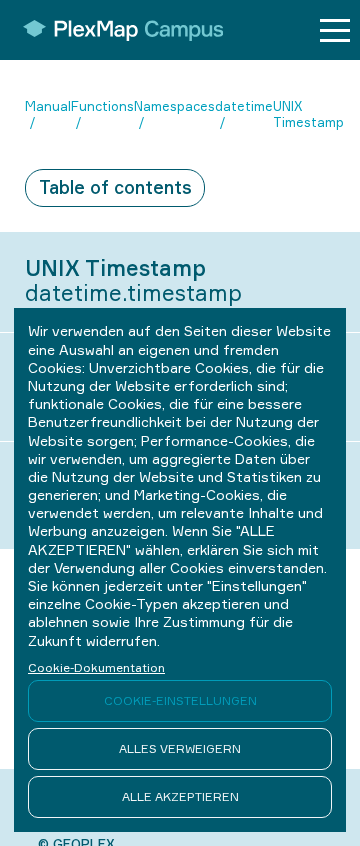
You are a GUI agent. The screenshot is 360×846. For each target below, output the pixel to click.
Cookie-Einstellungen (180, 700)
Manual (48, 106)
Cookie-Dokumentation (96, 667)
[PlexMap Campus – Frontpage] (116, 30)
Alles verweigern (180, 748)
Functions (102, 106)
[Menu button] (335, 30)
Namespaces (174, 106)
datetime (244, 106)
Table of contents (115, 187)
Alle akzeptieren (180, 796)
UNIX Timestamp (308, 114)
